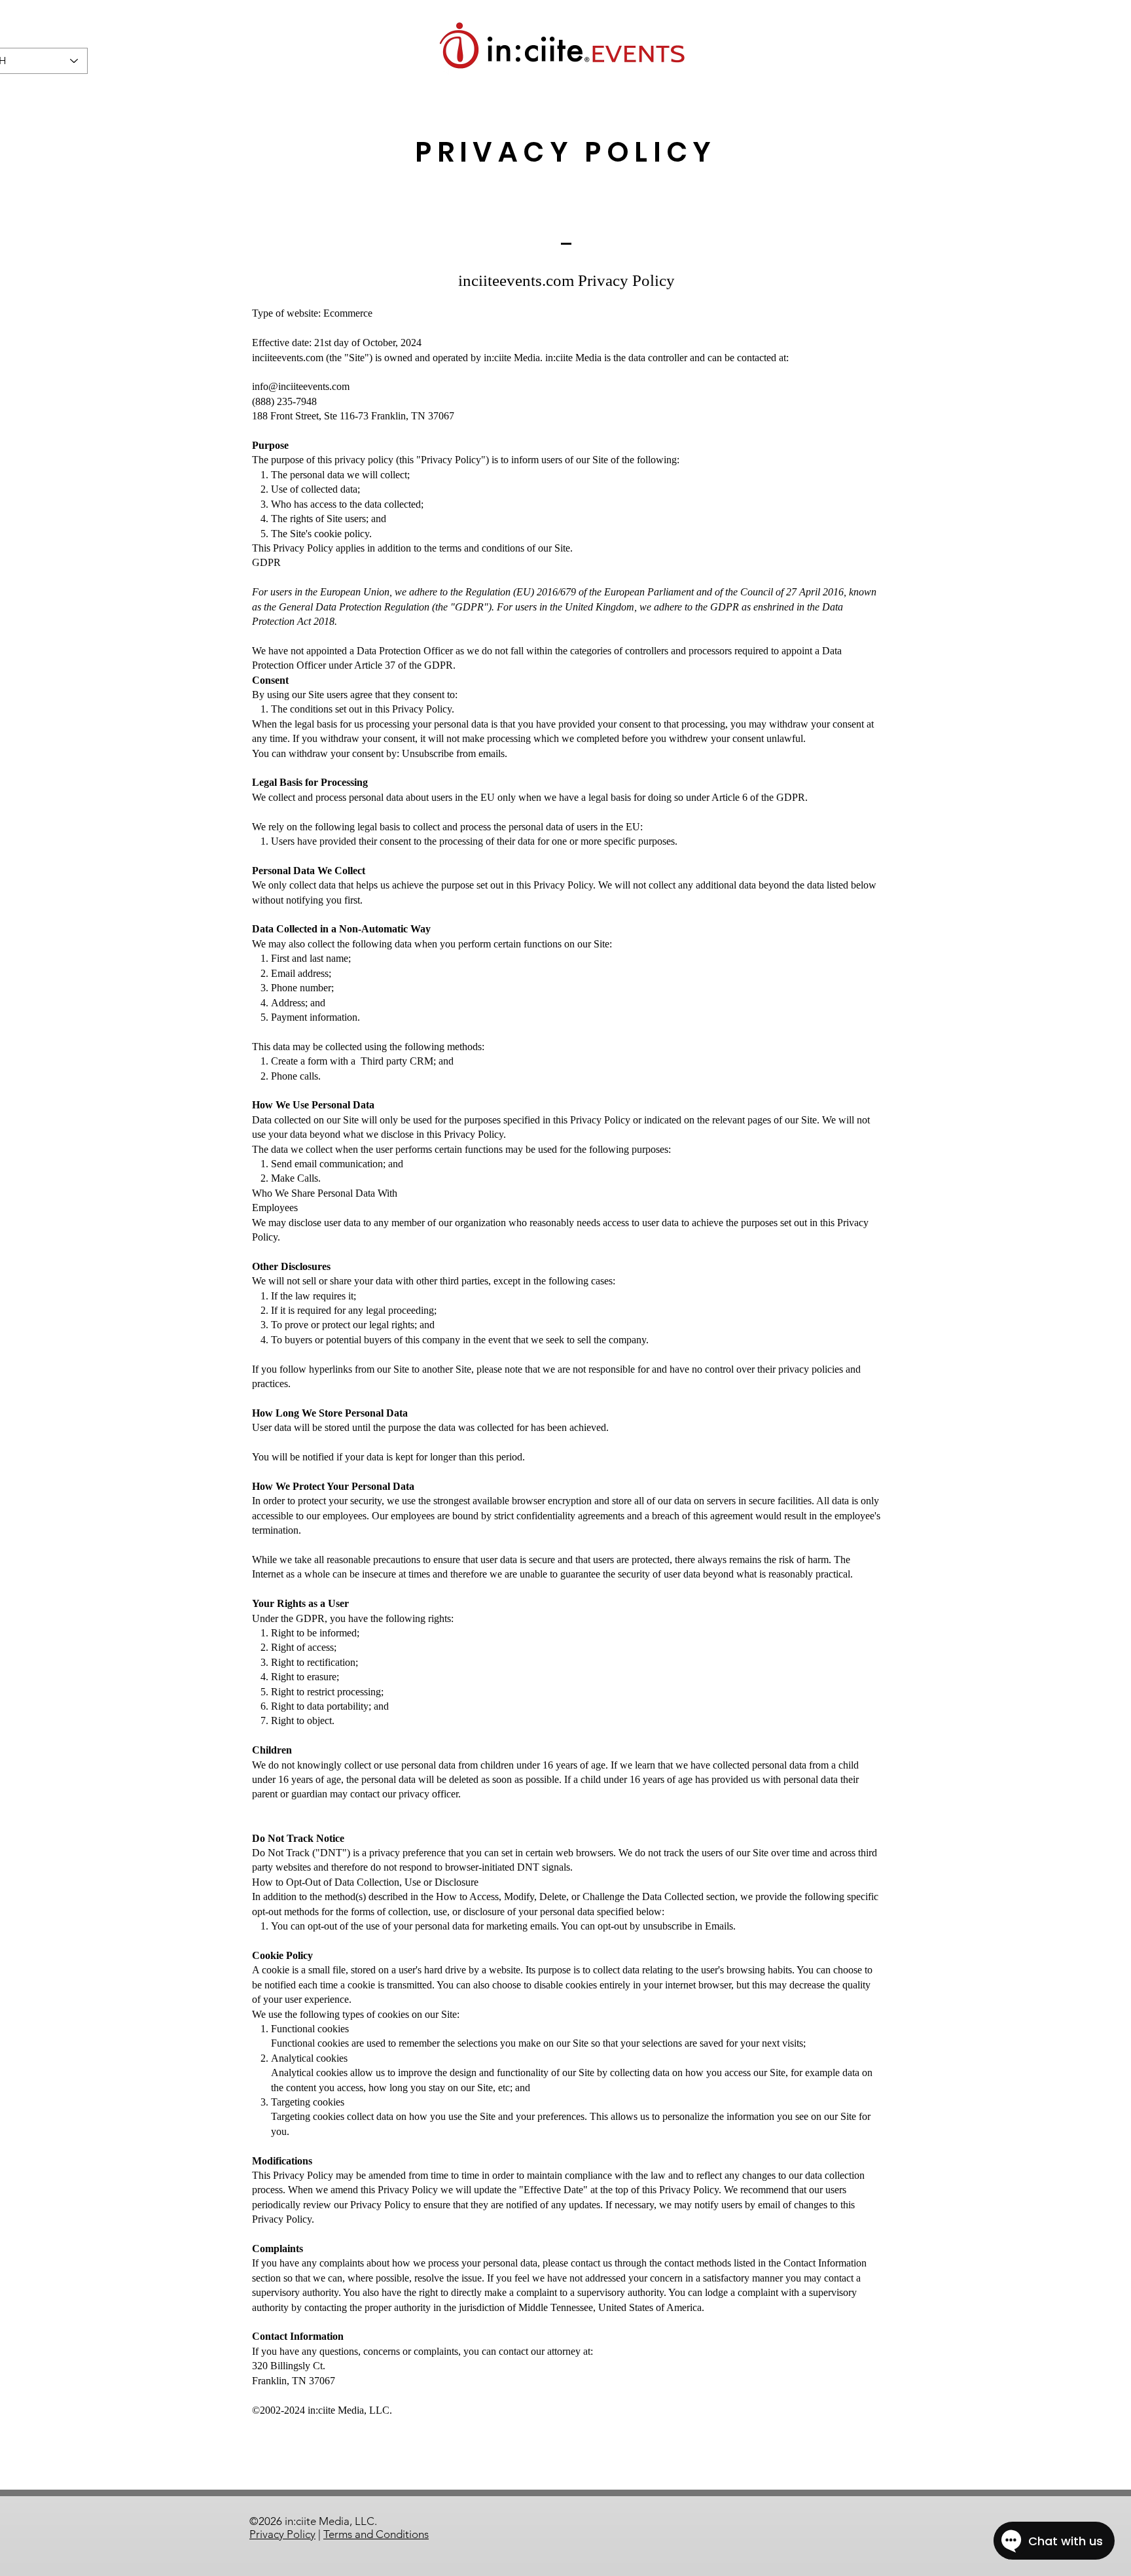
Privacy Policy (282, 2534)
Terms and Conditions (376, 2534)
